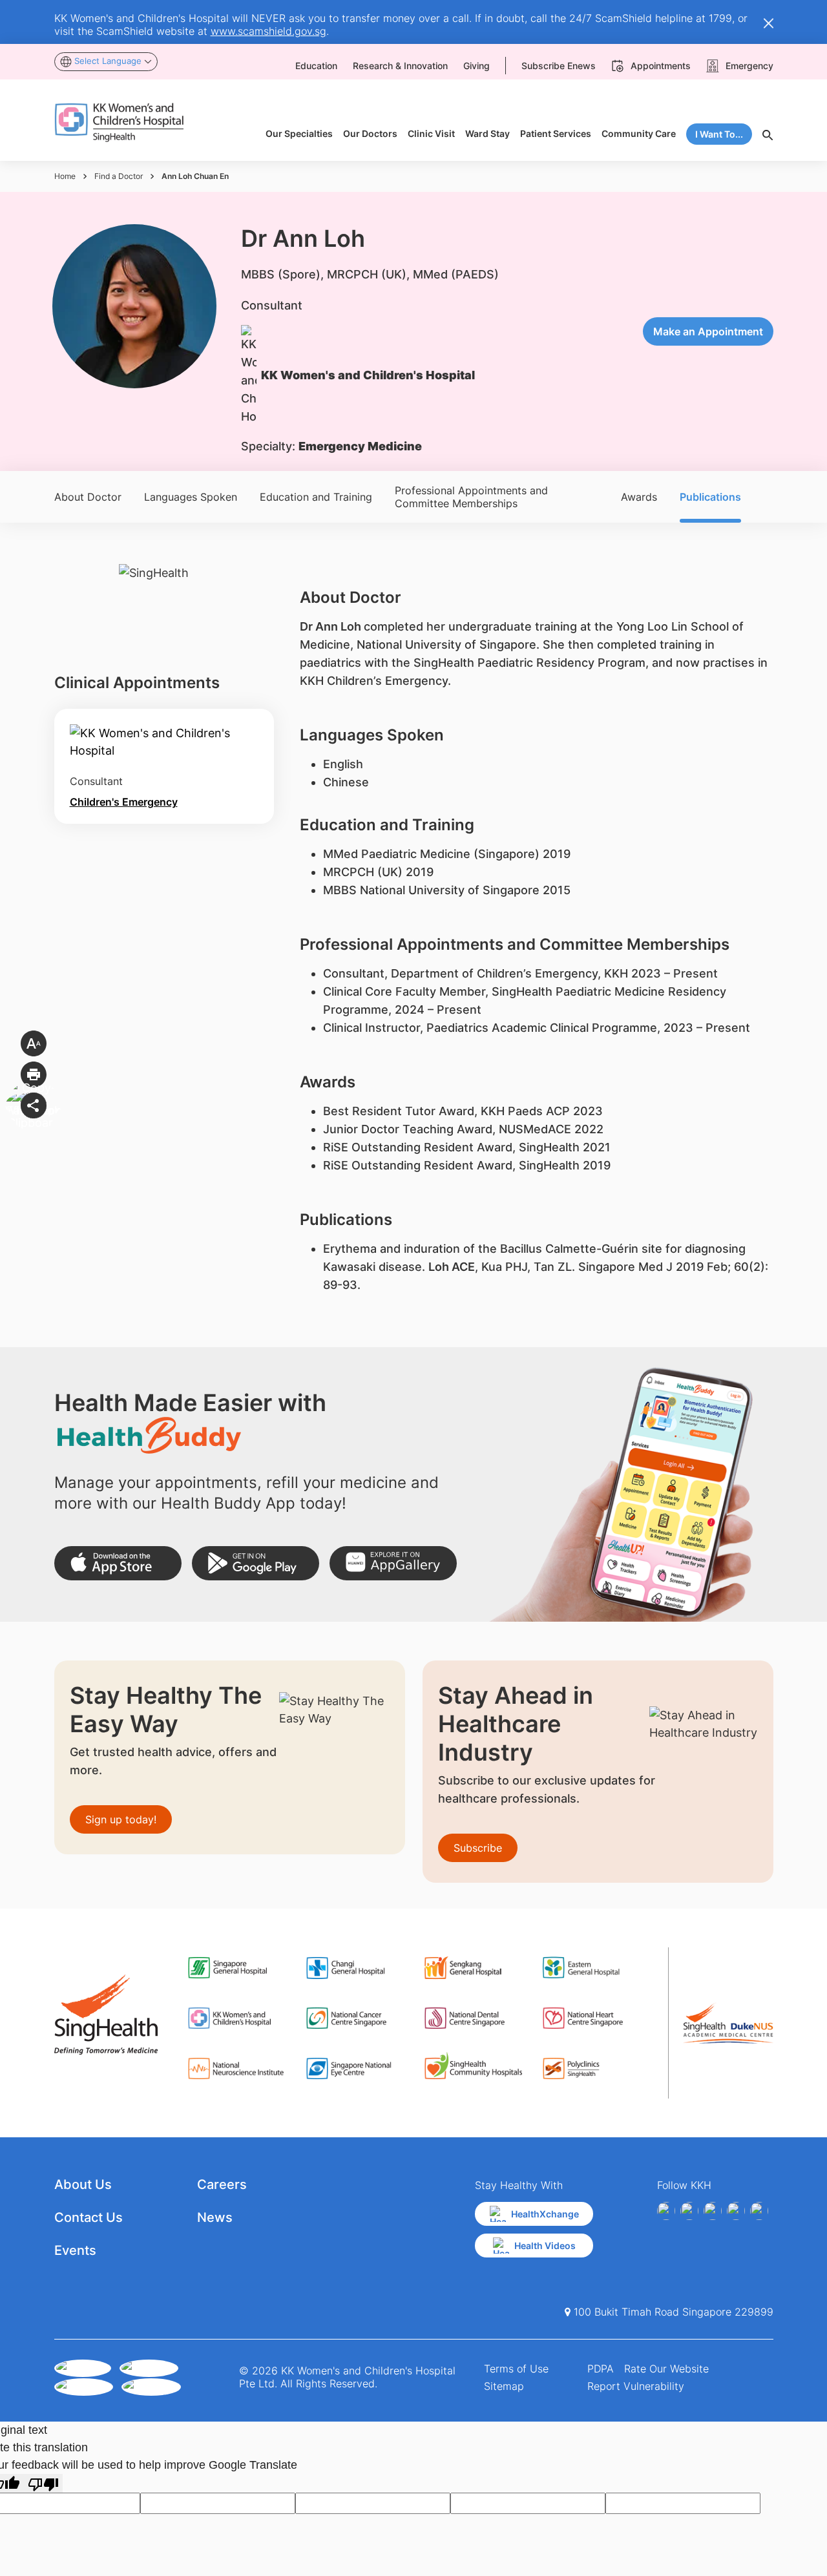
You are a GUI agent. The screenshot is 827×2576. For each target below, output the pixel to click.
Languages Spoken (191, 497)
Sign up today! (121, 1819)
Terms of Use (516, 2369)
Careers (222, 2184)
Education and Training (316, 497)
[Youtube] (689, 2211)
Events (75, 2250)
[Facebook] (666, 2211)
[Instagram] (713, 2211)
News (215, 2217)
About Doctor (88, 497)
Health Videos (545, 2246)
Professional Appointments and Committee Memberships (471, 497)
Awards (639, 497)
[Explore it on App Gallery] (393, 1563)
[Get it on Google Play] (256, 1563)
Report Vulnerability (636, 2386)
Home (65, 176)
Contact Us (89, 2217)
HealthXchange (545, 2214)
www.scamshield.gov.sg (268, 31)
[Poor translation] (43, 2483)
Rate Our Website (666, 2369)
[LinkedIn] (736, 2211)
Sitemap (504, 2386)
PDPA (601, 2369)
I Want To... (719, 134)
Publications (710, 497)
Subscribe (478, 1848)
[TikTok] (759, 2211)
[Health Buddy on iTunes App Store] (118, 1563)
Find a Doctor (119, 176)
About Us (83, 2184)
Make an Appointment (708, 331)
